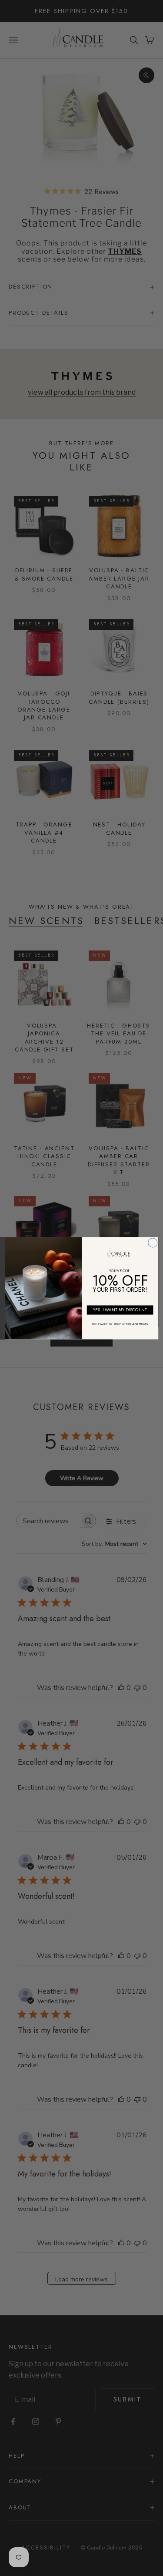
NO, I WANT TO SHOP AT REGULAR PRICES (120, 1323)
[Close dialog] (152, 1242)
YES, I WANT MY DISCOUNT (120, 1310)
